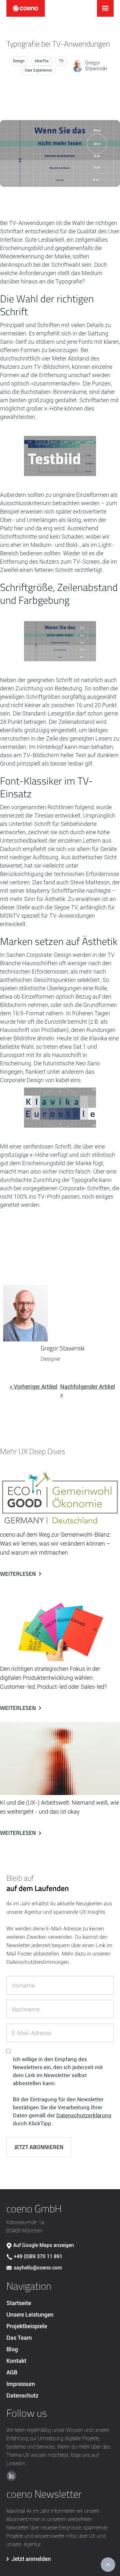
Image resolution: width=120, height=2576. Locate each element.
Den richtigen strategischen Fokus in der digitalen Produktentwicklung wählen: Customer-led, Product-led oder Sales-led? (53, 1678)
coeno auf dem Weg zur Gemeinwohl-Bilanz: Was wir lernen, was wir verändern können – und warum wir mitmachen (56, 1544)
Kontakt (16, 2361)
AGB (12, 2372)
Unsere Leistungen (30, 2315)
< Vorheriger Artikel (34, 1387)
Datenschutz (22, 2395)
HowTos (42, 61)
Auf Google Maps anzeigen (44, 2245)
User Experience (38, 70)
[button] (105, 8)
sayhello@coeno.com (38, 2268)
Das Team (19, 2338)
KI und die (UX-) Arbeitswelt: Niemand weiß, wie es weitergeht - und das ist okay (60, 1807)
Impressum (21, 2384)
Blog (12, 2349)
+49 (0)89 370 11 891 (38, 2256)
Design (19, 61)
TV (61, 61)
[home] (26, 8)
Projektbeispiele (27, 2326)
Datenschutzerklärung (84, 2115)
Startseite (19, 2303)
